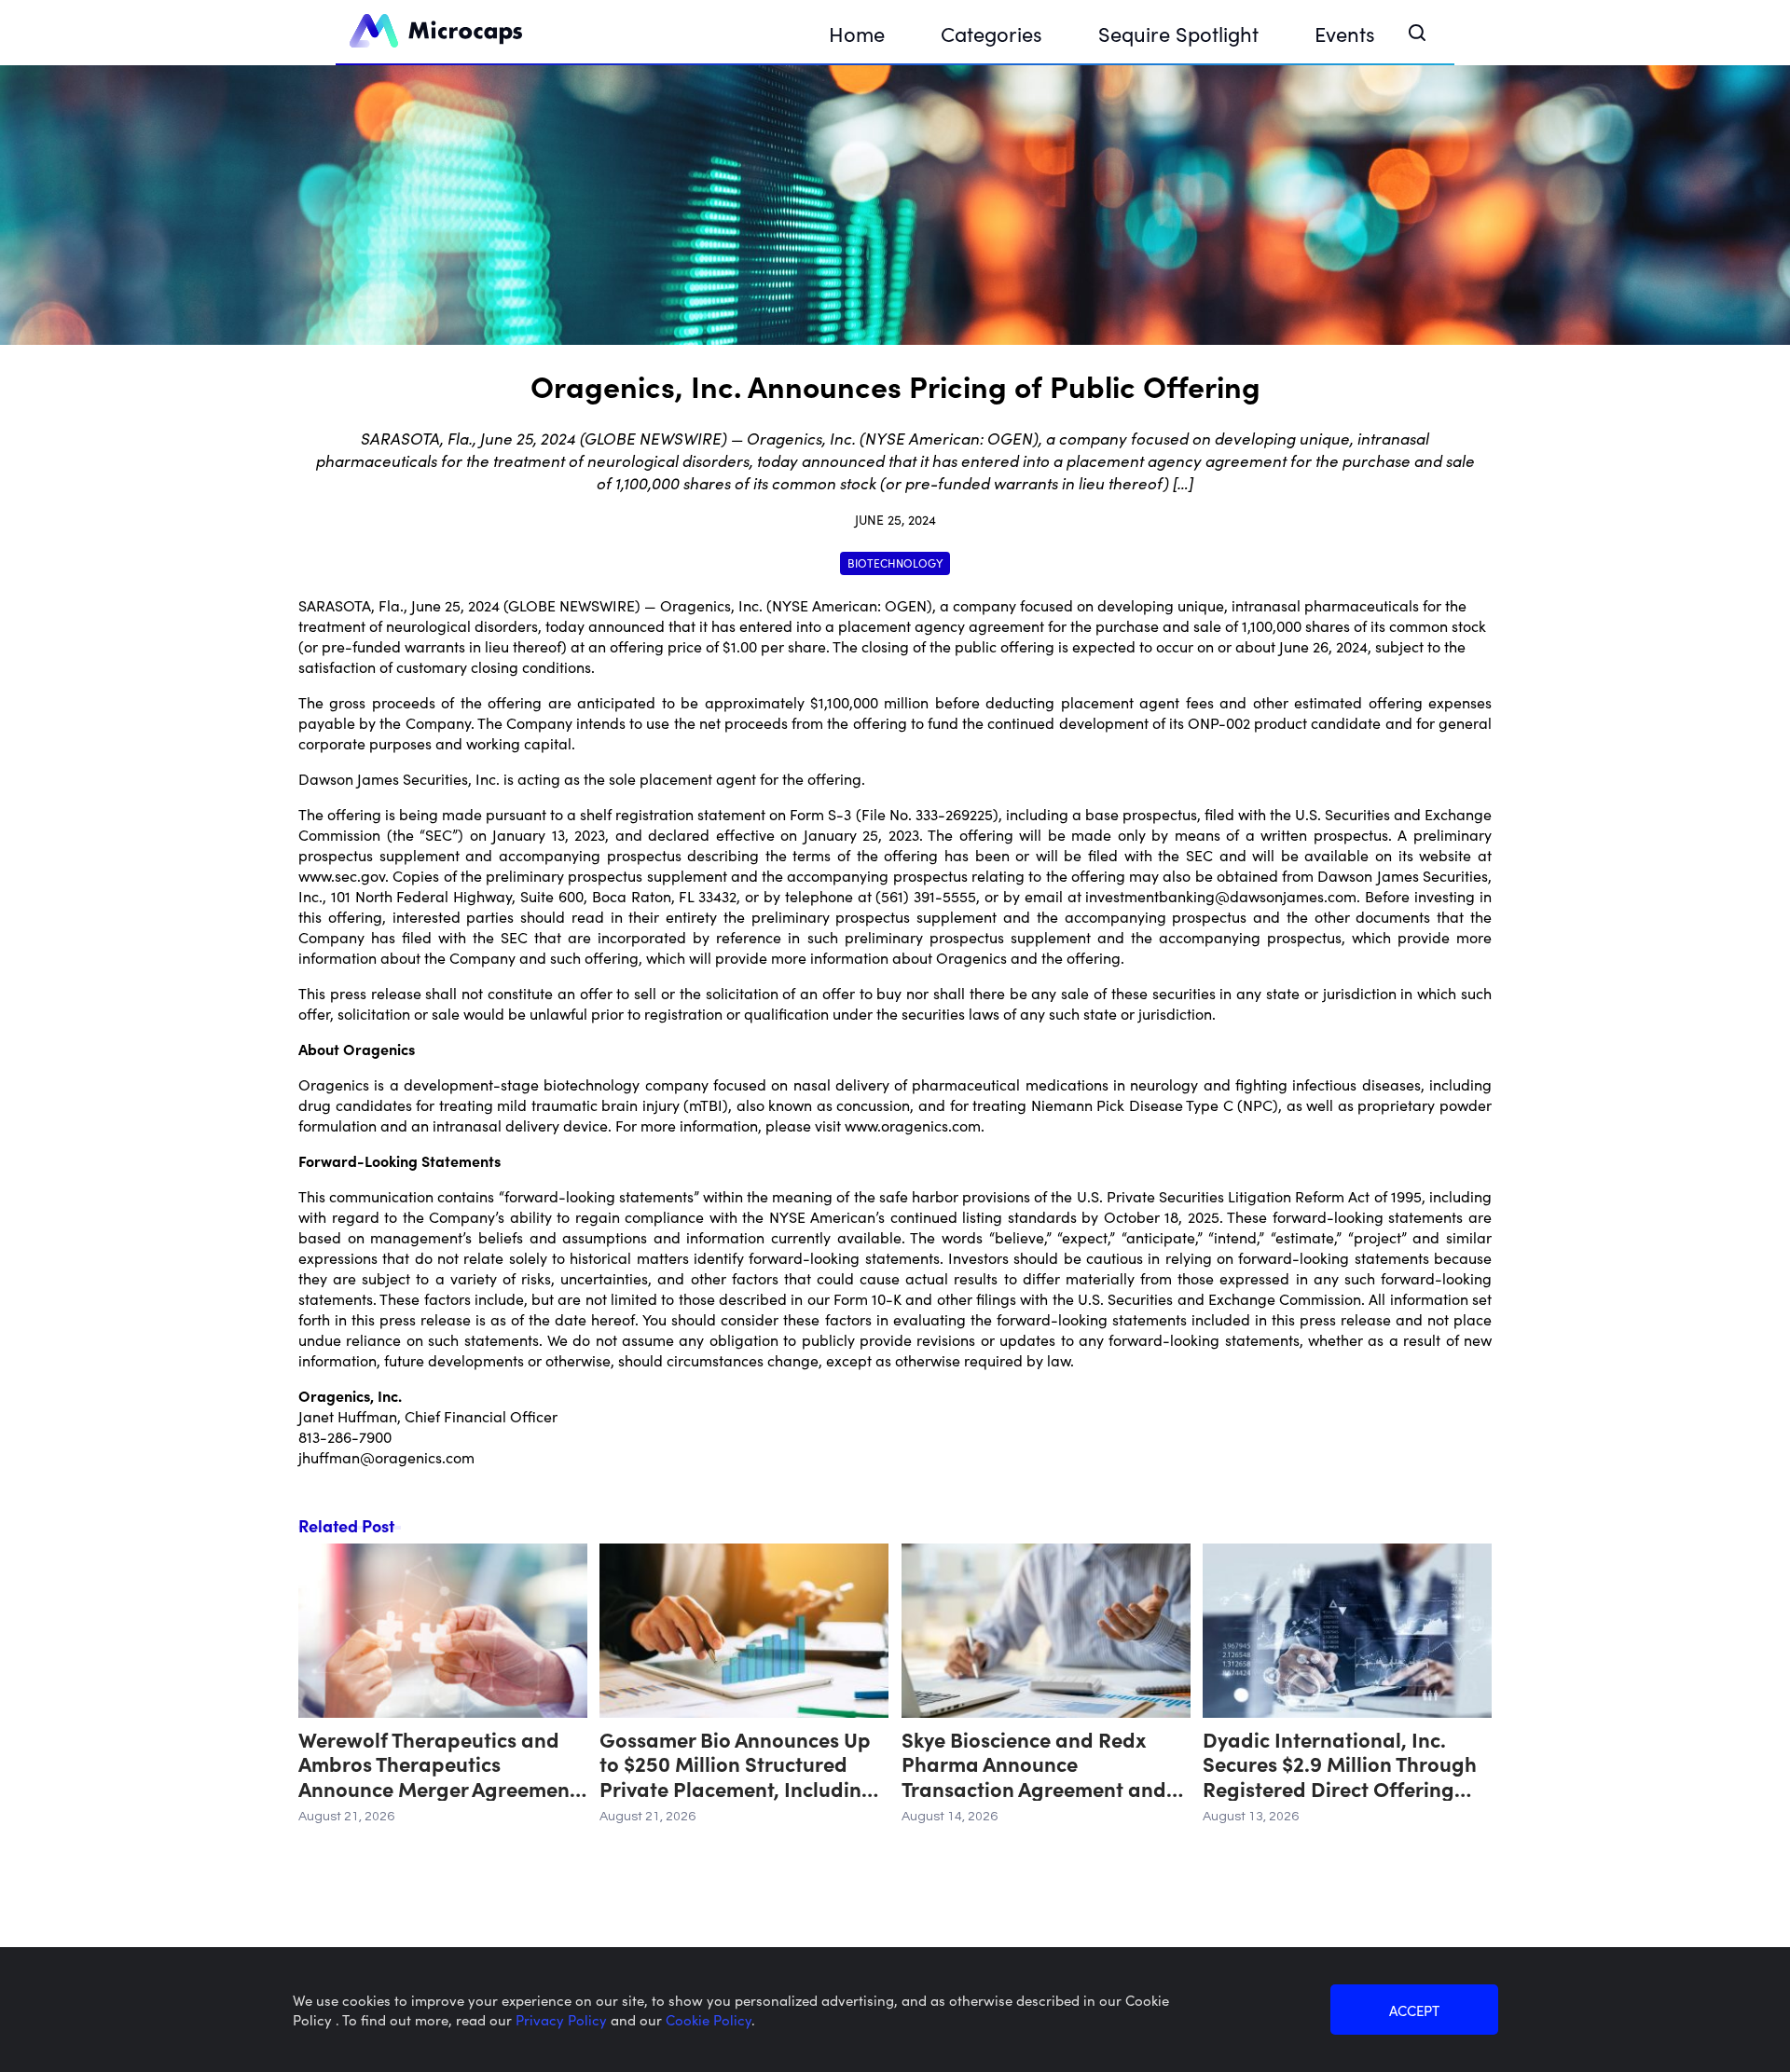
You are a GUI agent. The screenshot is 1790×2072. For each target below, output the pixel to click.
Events (1345, 33)
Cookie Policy (709, 2019)
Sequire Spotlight (1178, 33)
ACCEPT (1414, 2010)
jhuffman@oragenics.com (386, 1457)
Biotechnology (895, 563)
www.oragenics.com (913, 1125)
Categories (991, 33)
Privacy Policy (563, 2019)
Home (857, 33)
